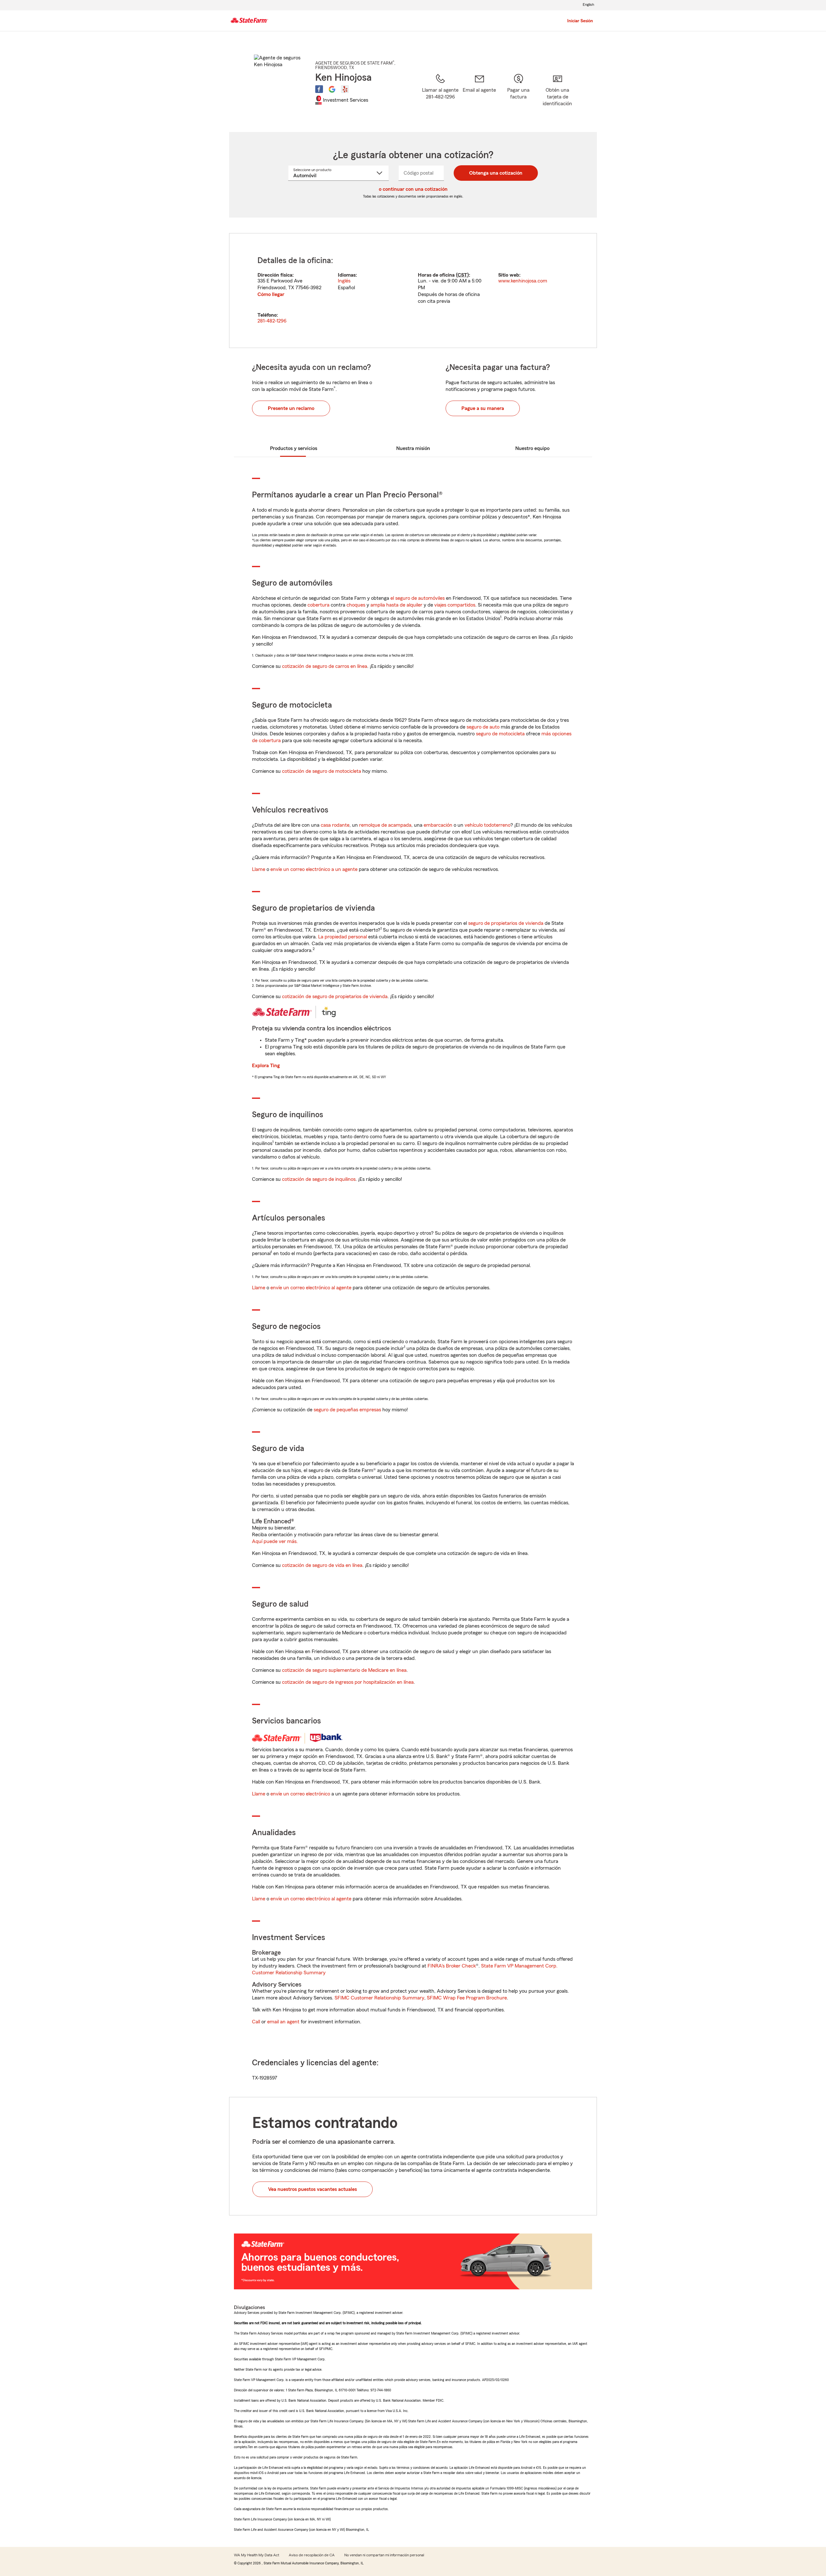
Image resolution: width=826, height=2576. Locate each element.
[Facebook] (319, 89)
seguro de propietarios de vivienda (506, 923)
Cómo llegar (271, 294)
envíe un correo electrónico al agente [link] (311, 1288)
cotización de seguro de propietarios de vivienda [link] (335, 997)
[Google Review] (332, 89)
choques (356, 605)
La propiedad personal (342, 937)
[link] (479, 95)
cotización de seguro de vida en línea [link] (322, 1565)
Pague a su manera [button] (483, 408)
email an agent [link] (283, 2022)
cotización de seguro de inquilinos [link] (319, 1179)
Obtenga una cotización (496, 173)
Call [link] (256, 2022)
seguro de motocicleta (500, 734)
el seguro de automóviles (418, 598)
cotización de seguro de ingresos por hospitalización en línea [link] (348, 1682)
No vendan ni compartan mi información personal (384, 2555)
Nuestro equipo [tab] (532, 448)
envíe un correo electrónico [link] (300, 1794)
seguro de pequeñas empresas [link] (347, 1410)
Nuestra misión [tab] (413, 448)
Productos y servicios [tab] (294, 448)
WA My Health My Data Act (257, 2555)
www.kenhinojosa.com (523, 281)
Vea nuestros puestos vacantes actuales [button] (312, 2189)
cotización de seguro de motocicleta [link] (322, 771)
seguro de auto (483, 727)
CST (462, 275)
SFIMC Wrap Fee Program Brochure (467, 1998)
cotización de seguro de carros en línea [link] (325, 666)
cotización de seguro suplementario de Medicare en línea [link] (344, 1670)
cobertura (318, 605)
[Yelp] (345, 89)
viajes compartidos (455, 605)
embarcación (438, 825)
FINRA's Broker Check (452, 1966)
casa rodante (335, 825)
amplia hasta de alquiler (396, 605)
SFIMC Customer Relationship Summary (379, 1998)
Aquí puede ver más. (275, 1541)
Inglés (344, 281)
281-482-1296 (272, 321)
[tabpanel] (413, 291)
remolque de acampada (385, 825)
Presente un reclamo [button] (291, 408)
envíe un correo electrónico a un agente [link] (314, 869)
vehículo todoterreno (488, 825)
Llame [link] (259, 869)
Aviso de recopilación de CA (312, 2555)
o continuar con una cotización (413, 189)
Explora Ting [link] (266, 1066)
